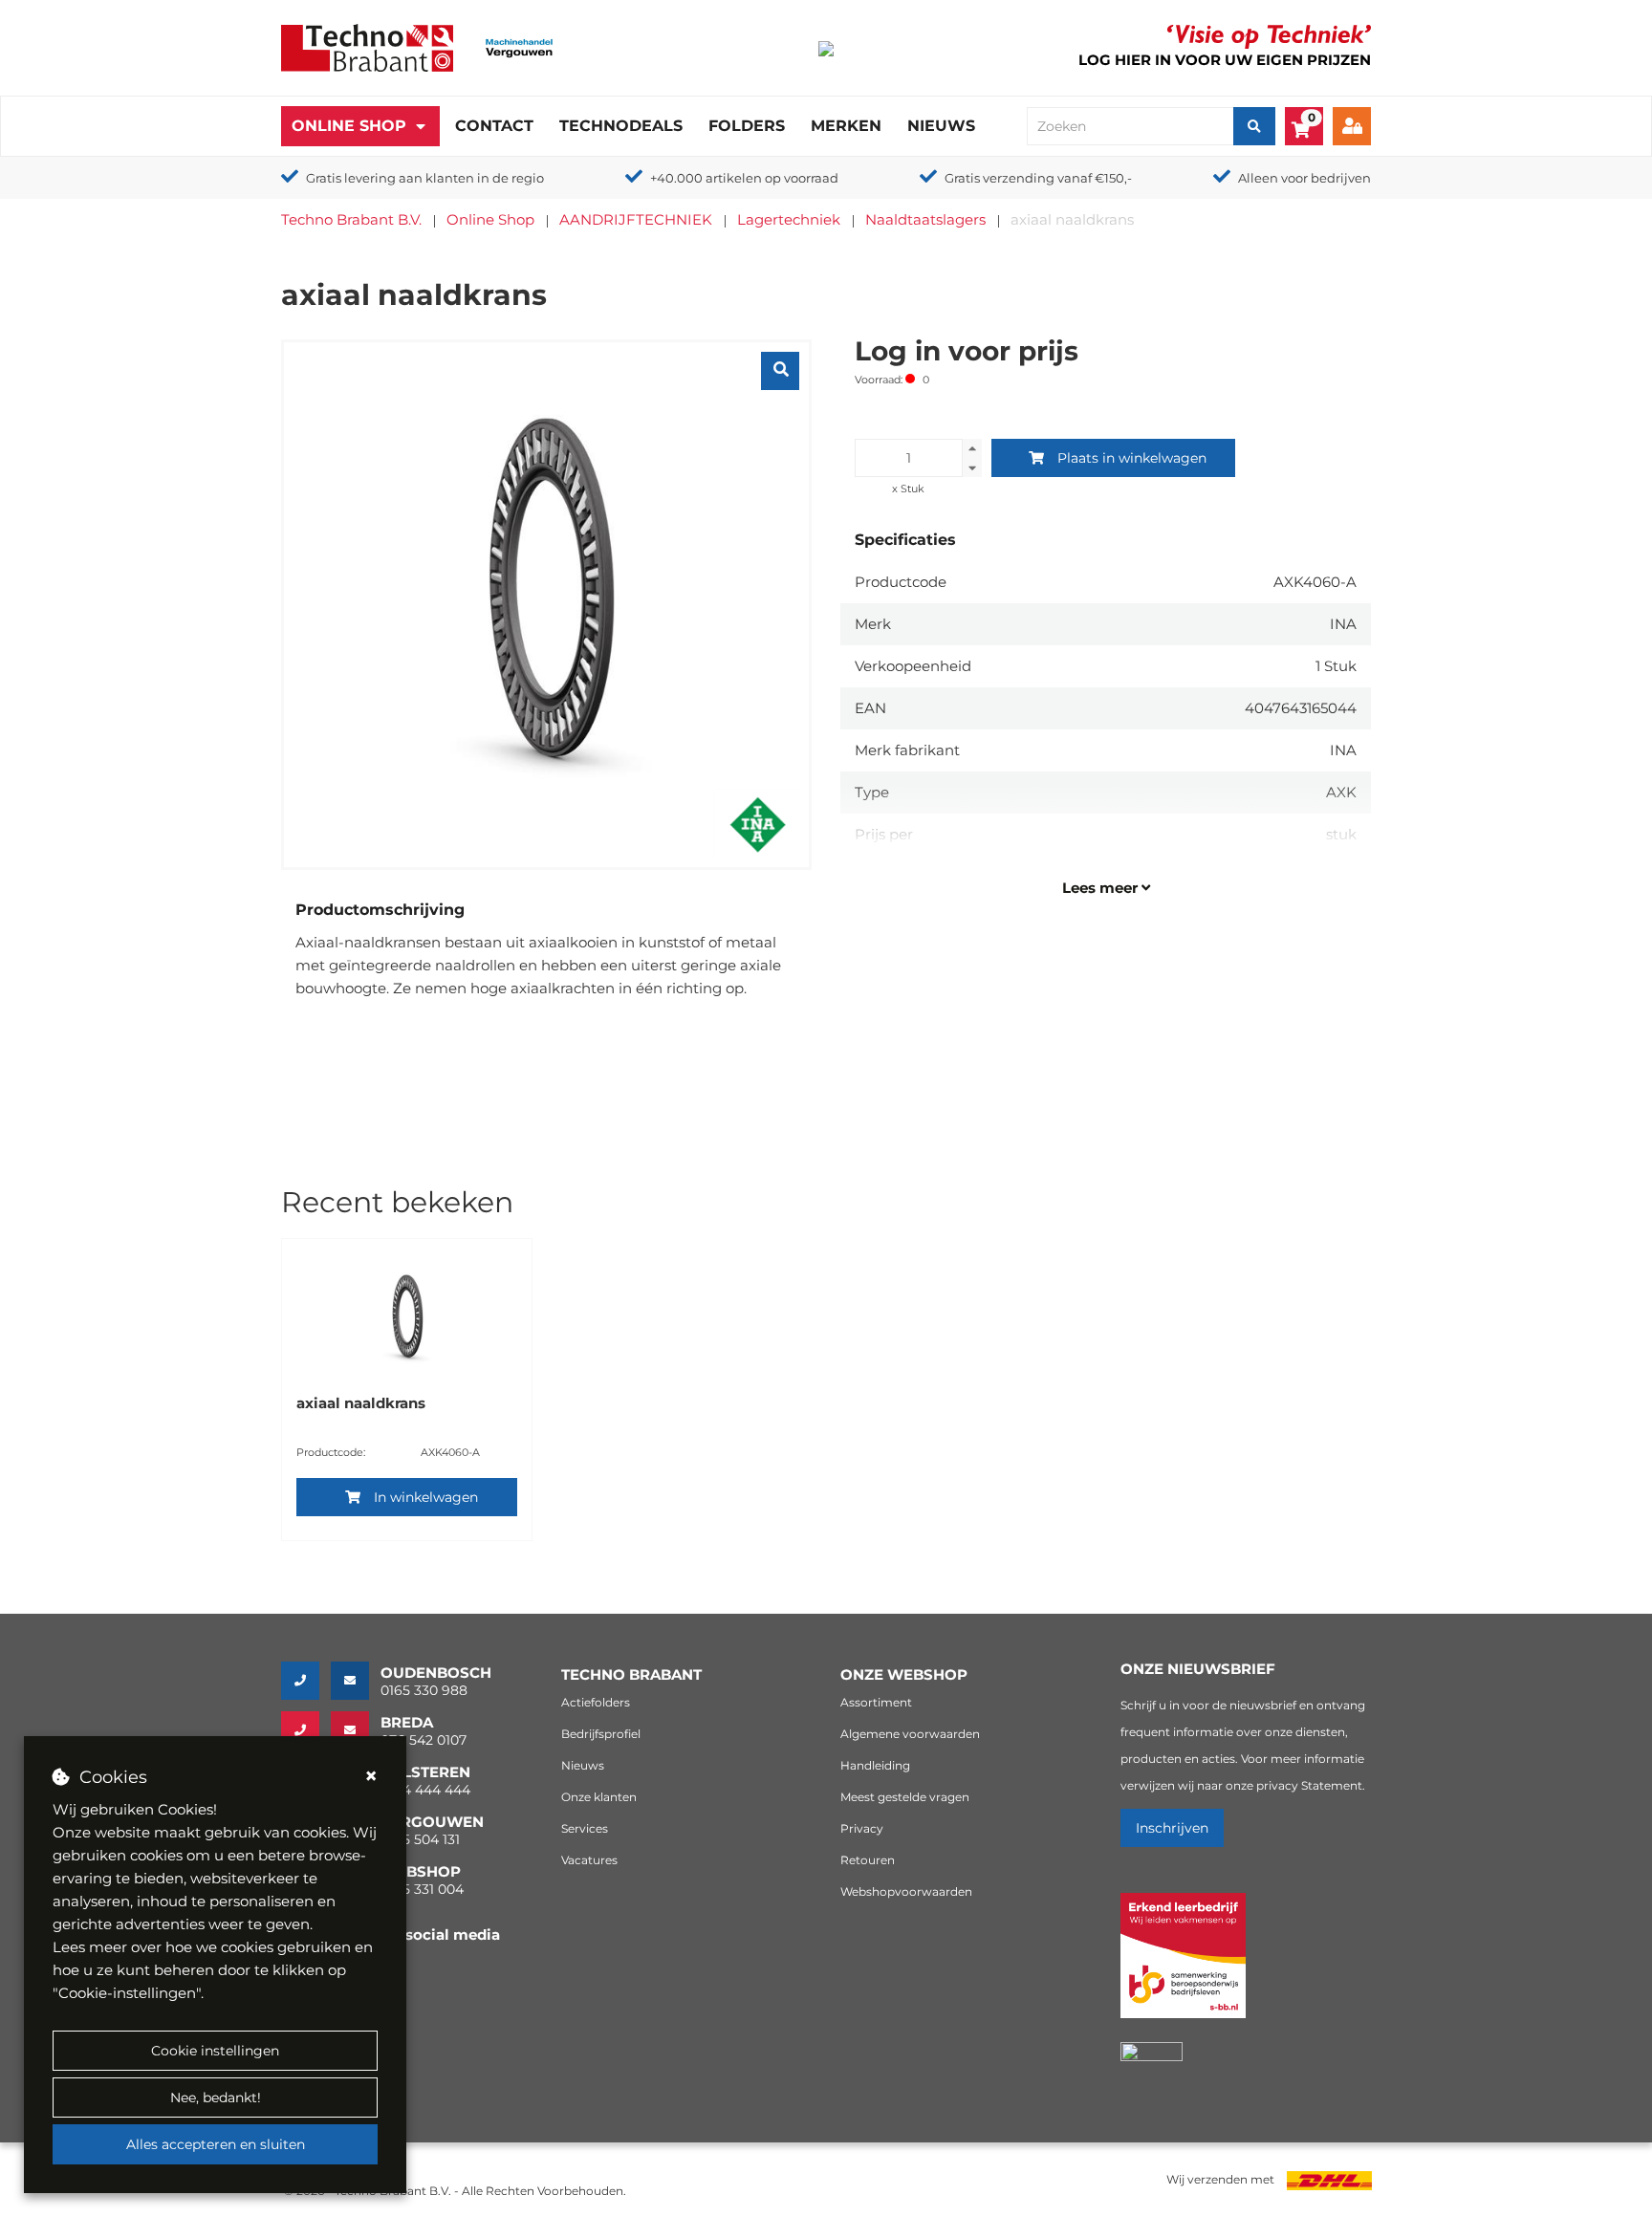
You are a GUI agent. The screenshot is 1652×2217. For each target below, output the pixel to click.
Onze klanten (599, 1797)
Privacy (862, 1828)
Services (585, 1828)
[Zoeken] (1254, 126)
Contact (494, 126)
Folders (747, 126)
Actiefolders (596, 1702)
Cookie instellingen (215, 2051)
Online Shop (349, 126)
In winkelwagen (426, 1497)
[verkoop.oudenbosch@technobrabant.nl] (356, 1681)
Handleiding (875, 1765)
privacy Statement (1309, 1785)
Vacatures (589, 1860)
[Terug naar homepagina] (367, 46)
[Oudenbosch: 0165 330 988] (306, 1681)
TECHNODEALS (621, 126)
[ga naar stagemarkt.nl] (1183, 1966)
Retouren (868, 1860)
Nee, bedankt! (216, 2097)
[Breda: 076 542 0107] (306, 1730)
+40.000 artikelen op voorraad (744, 178)
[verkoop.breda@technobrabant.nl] (356, 1730)
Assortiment (876, 1702)
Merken (846, 126)
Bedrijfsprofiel (601, 1734)
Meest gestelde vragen (905, 1797)
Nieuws (941, 126)
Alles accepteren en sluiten (216, 2144)
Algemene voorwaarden (910, 1734)
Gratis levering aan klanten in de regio (425, 178)
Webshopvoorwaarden (906, 1891)
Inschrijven (1172, 1828)
